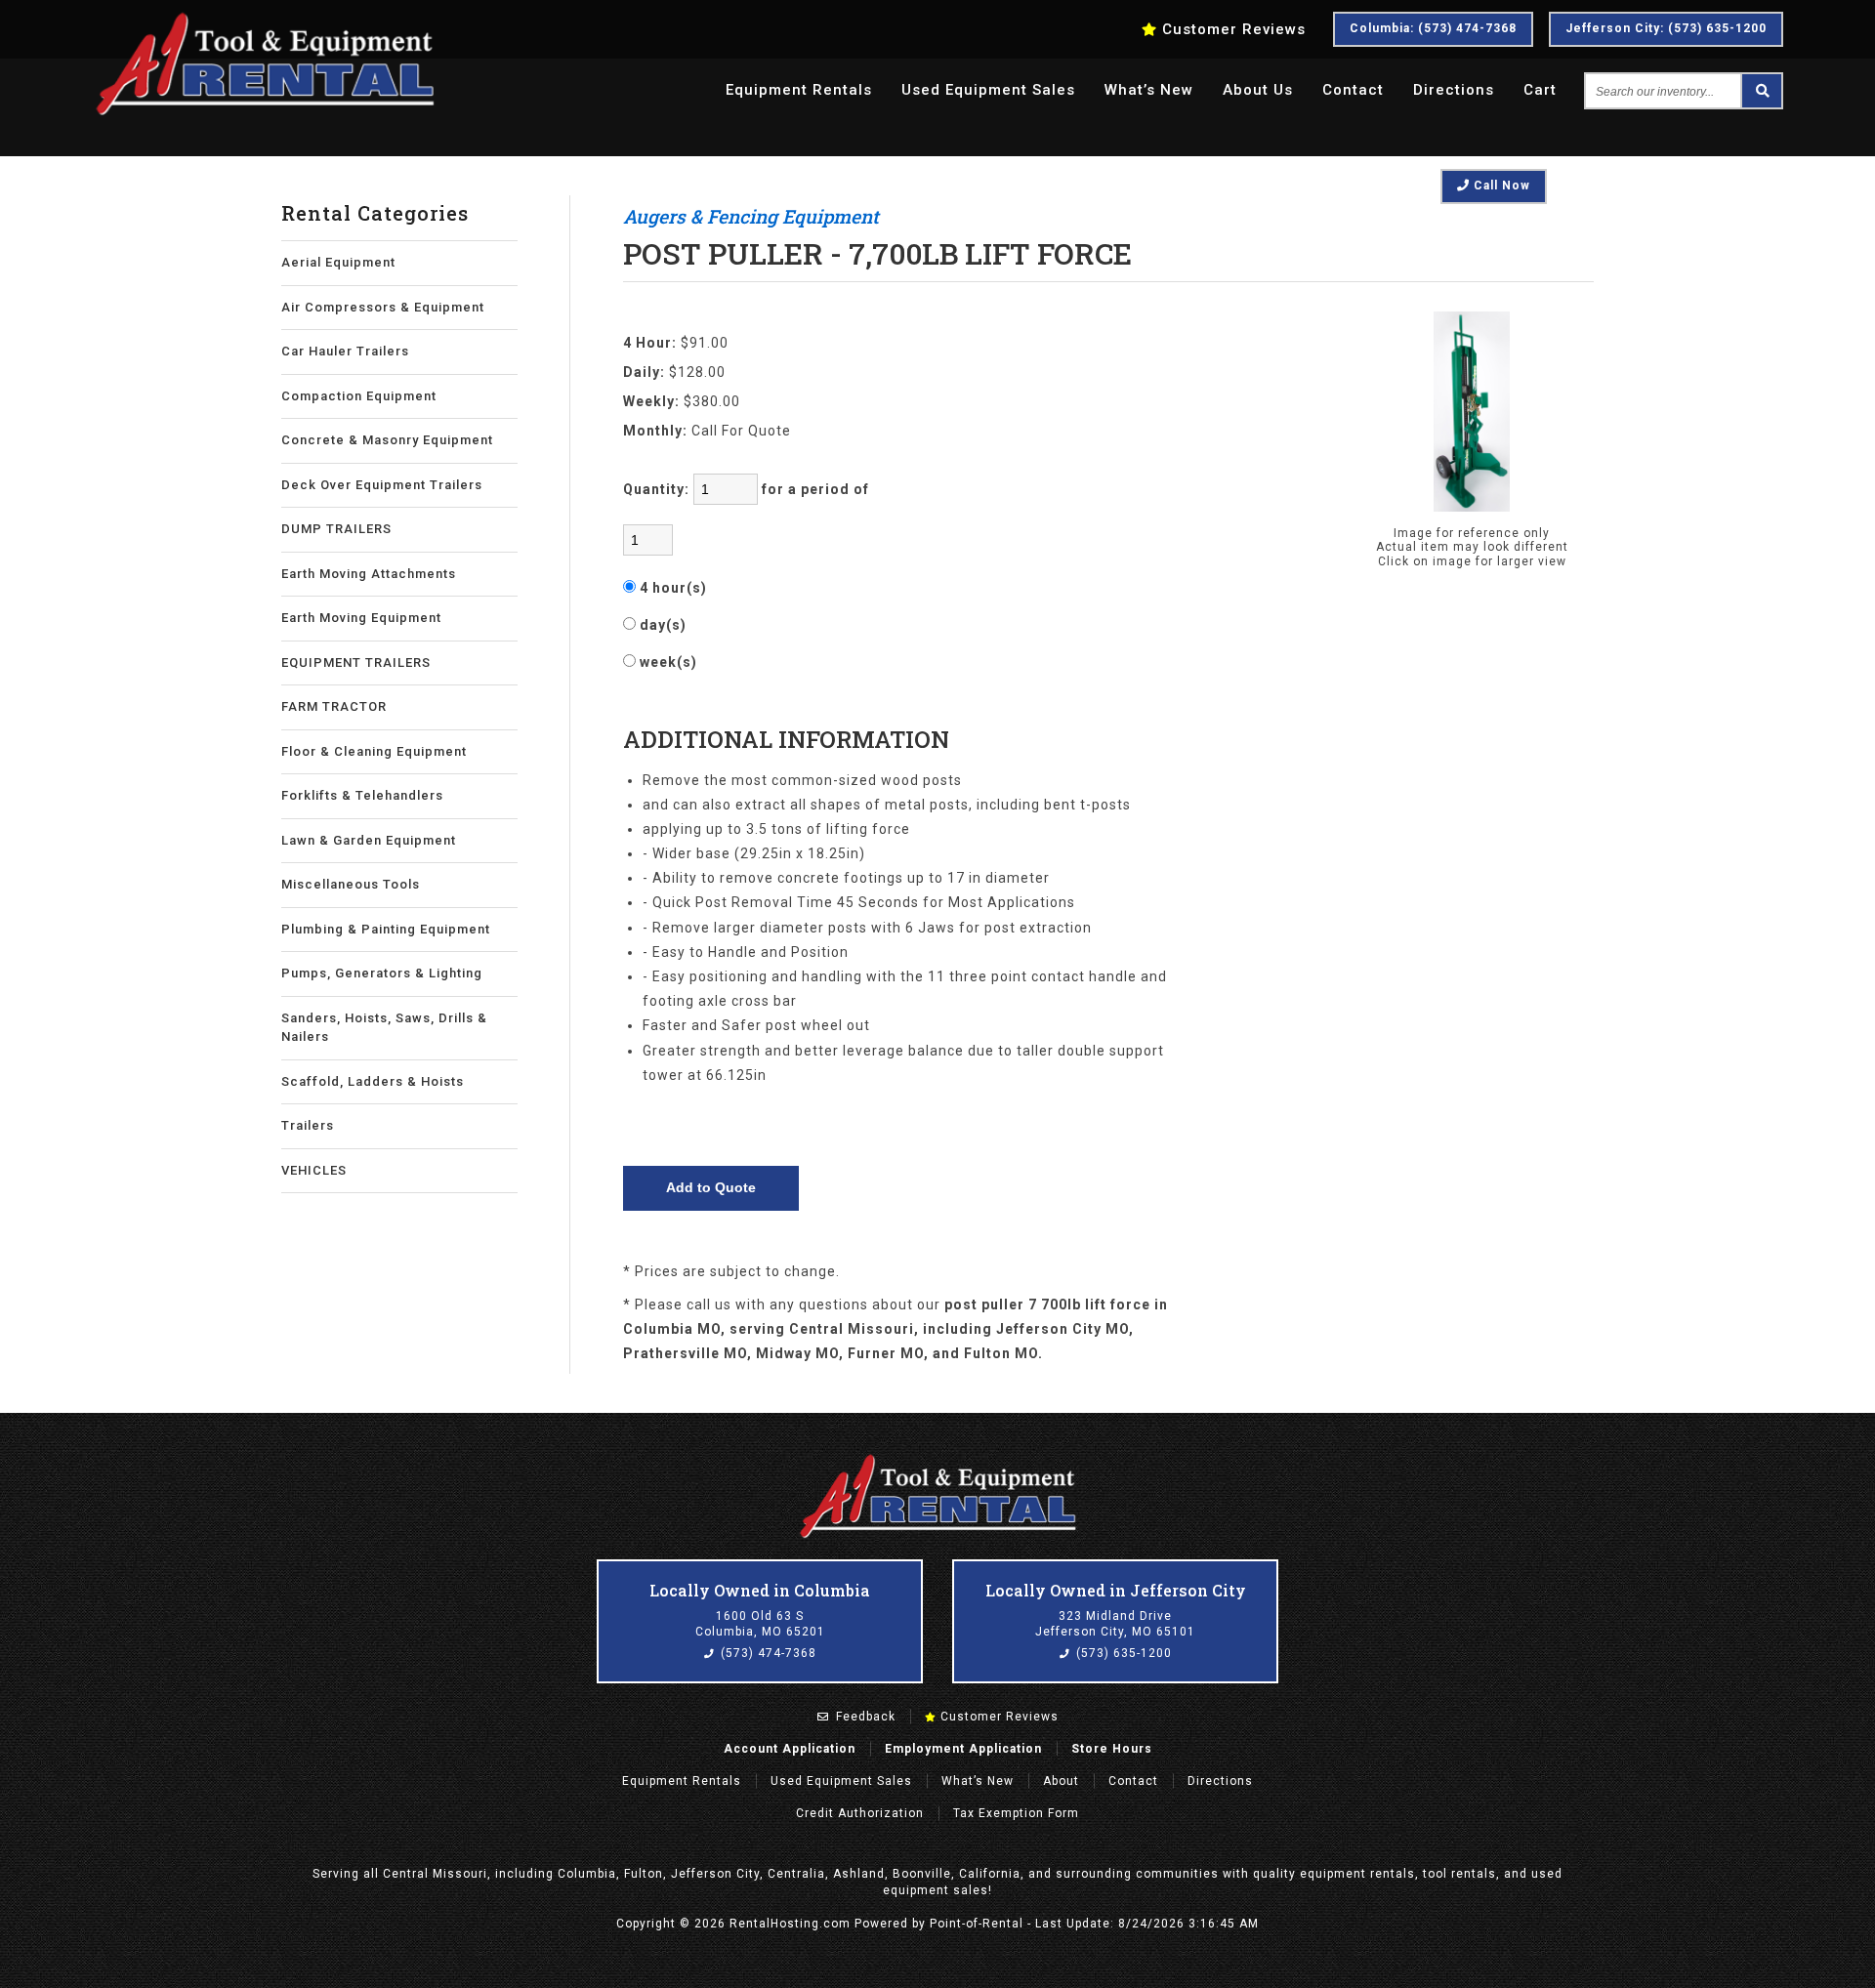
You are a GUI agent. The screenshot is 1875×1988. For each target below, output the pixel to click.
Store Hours (1112, 1749)
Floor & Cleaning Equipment (374, 751)
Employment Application (963, 1749)
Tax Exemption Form (1016, 1813)
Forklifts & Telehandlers (362, 795)
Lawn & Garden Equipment (369, 840)
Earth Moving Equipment (361, 618)
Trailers (308, 1125)
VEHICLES (314, 1170)
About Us (1258, 90)
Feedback (864, 1717)
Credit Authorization (860, 1813)
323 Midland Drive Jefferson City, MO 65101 (1115, 1624)
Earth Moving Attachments (369, 574)
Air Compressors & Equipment (383, 307)
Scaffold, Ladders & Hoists (373, 1081)
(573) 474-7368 (767, 1653)
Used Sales (988, 90)
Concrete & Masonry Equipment (387, 440)
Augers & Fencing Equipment (751, 216)
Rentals (799, 90)
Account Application (790, 1749)
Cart (1540, 90)
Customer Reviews (998, 1717)
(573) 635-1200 (1122, 1653)
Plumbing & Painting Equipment (386, 929)
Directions (1454, 90)
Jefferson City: (1666, 28)
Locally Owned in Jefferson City (1116, 1590)
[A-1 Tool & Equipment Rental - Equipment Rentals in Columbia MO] (265, 112)
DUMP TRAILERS (336, 529)
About (1061, 1781)
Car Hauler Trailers (345, 351)
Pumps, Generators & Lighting (382, 973)
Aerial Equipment (338, 262)
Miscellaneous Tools (351, 884)
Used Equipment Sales (841, 1781)
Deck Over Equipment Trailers (382, 485)
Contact (1353, 90)
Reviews (1234, 29)
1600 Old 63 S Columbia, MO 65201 (760, 1624)
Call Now (1500, 186)
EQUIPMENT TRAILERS (356, 663)
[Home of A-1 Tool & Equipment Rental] (937, 1536)
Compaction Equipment (359, 396)
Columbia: (1433, 28)
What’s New (1149, 90)
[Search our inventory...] (1761, 91)
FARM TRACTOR (334, 706)
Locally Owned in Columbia (760, 1590)
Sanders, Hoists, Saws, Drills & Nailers (384, 1028)
